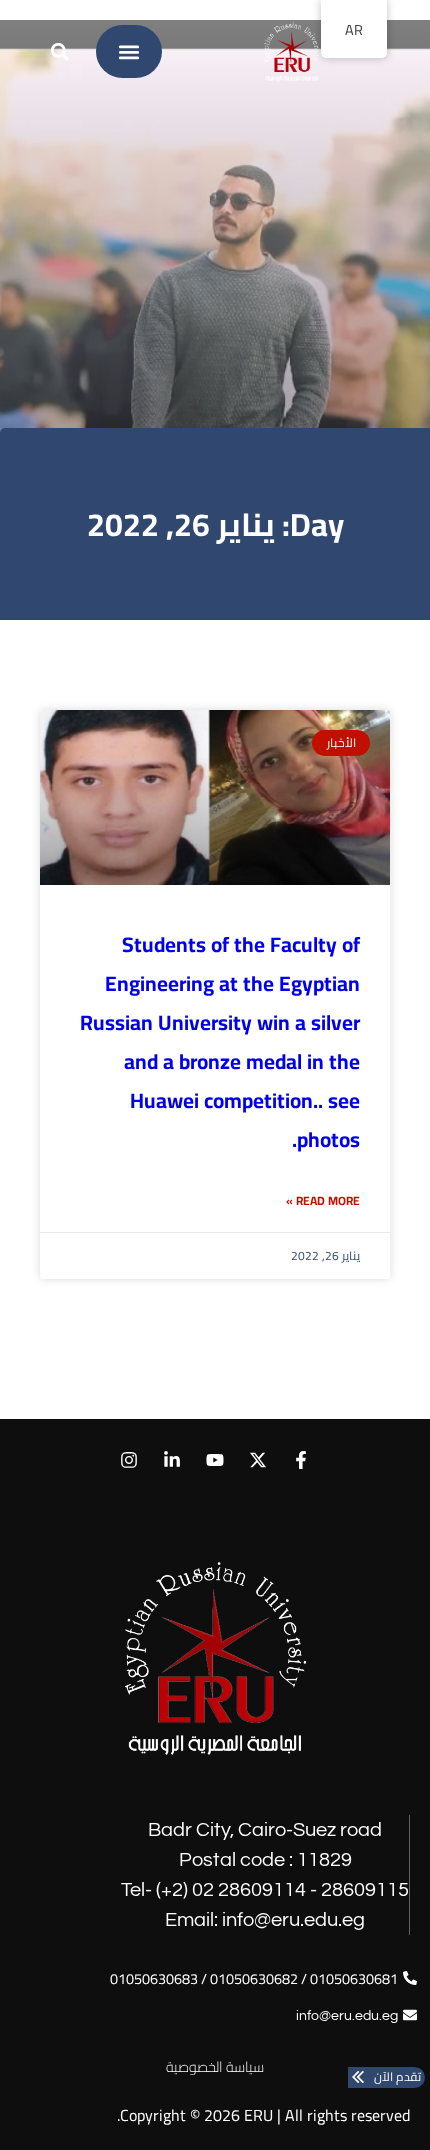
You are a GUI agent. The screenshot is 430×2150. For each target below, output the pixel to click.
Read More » (323, 1200)
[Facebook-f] (301, 1460)
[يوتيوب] (214, 1460)
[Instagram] (128, 1460)
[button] (129, 51)
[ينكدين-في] (171, 1460)
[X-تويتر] (258, 1460)
